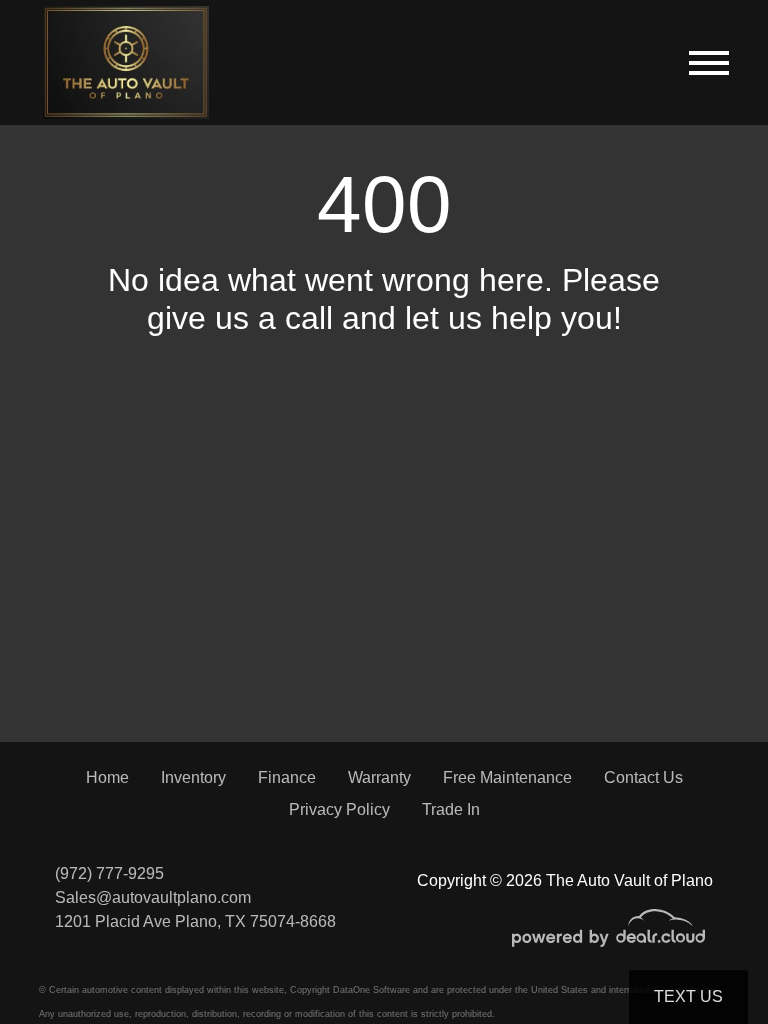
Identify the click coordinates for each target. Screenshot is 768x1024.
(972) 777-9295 (109, 873)
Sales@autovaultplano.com (153, 897)
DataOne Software (371, 990)
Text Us (688, 996)
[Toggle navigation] (709, 62)
